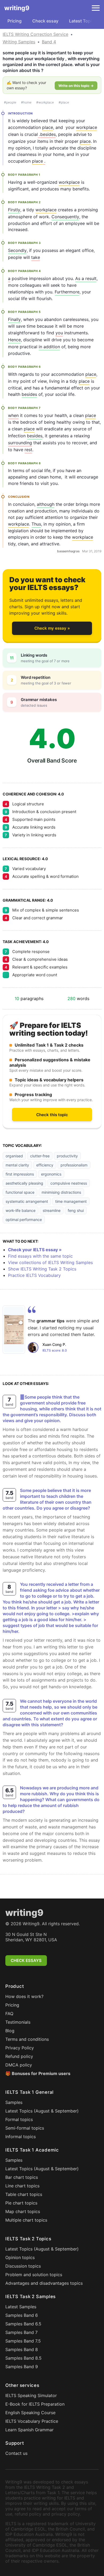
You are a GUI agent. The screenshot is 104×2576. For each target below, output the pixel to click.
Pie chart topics (21, 2203)
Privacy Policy (20, 2048)
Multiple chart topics (26, 2220)
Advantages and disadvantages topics (44, 2283)
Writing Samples (19, 42)
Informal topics (21, 2137)
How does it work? (24, 1996)
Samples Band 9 (22, 2367)
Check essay (45, 21)
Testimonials (18, 2022)
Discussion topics (23, 2266)
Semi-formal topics (25, 2128)
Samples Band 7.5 (23, 2341)
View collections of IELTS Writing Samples (50, 1262)
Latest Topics (83, 21)
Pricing (15, 21)
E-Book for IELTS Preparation (35, 2404)
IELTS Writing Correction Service (35, 34)
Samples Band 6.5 (23, 2324)
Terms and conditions (27, 2039)
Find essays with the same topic (40, 1256)
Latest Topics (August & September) (42, 2111)
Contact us (16, 2453)
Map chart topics (23, 2211)
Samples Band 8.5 (23, 2358)
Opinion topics (20, 2257)
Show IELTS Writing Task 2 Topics (42, 1269)
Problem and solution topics (34, 2275)
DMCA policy (19, 2065)
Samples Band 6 (22, 2315)
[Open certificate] (14, 1330)
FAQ (9, 2014)
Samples (14, 2102)
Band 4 (49, 42)
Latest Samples (21, 2307)
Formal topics (19, 2119)
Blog (10, 2031)
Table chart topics (24, 2194)
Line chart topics (22, 2186)
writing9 (17, 8)
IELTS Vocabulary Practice (32, 2421)
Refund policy (19, 2056)
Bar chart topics (22, 2177)
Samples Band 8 (22, 2349)
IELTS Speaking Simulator (31, 2395)
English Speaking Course (30, 2413)
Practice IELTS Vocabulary (34, 1275)
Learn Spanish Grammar (29, 2430)
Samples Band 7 (21, 2332)
